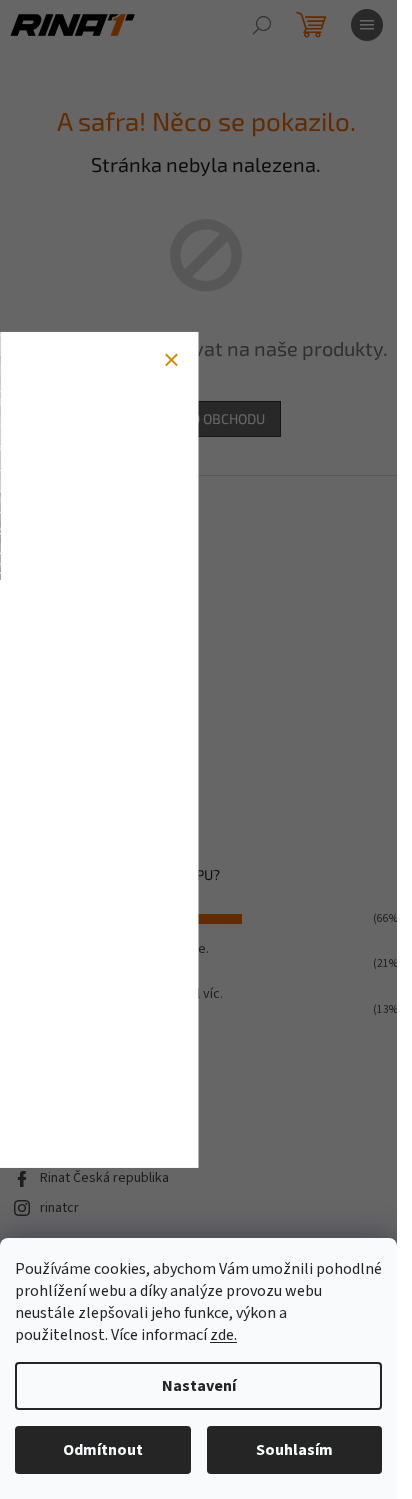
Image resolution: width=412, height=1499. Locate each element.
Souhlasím (294, 1450)
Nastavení (199, 1386)
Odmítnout (103, 1450)
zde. (223, 1335)
